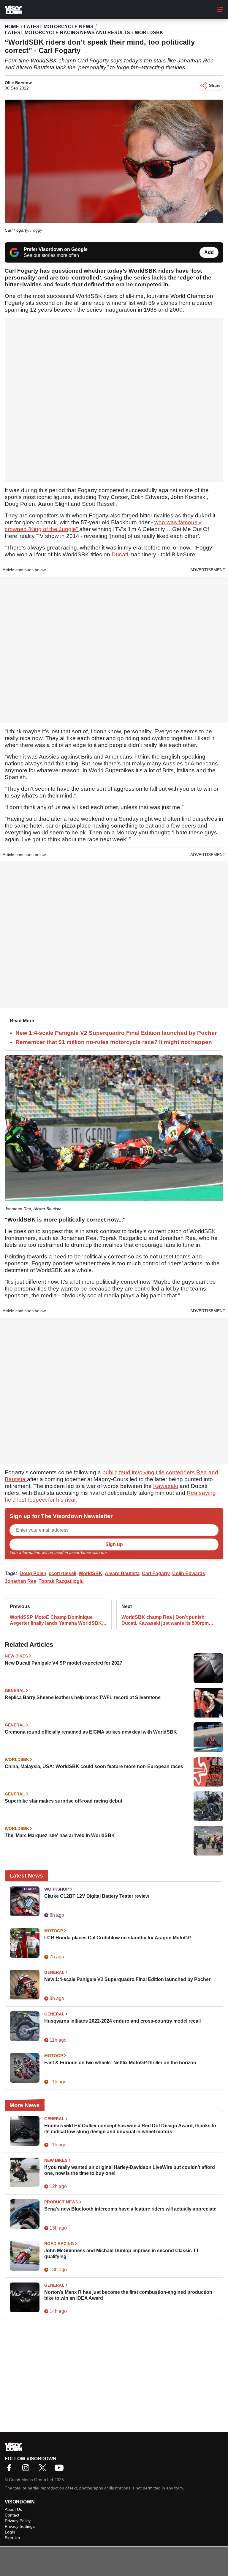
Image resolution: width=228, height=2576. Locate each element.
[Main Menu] (220, 10)
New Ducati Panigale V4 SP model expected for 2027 (64, 1663)
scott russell (62, 1573)
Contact (12, 2515)
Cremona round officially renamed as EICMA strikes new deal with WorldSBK (91, 1732)
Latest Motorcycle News (59, 27)
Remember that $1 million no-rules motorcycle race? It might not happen (114, 1042)
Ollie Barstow (18, 83)
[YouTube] (61, 2470)
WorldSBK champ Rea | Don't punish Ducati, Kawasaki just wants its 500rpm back (165, 1620)
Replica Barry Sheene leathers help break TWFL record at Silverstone (83, 1697)
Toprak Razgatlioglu (61, 1581)
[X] (44, 2470)
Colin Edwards (189, 1573)
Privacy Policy (121, 1552)
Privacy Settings (20, 2526)
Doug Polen (33, 1573)
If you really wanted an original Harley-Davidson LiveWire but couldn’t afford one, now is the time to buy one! (130, 2170)
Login (10, 2532)
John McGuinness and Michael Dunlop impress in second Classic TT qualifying (122, 2254)
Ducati (120, 554)
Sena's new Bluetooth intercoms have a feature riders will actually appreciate (130, 2209)
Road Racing (59, 2244)
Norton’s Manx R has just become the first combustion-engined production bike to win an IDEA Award (128, 2295)
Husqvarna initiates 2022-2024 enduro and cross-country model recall (122, 2021)
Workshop (57, 1889)
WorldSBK (149, 33)
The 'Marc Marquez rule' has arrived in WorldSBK (60, 1835)
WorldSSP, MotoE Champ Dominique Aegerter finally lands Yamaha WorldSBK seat (56, 1620)
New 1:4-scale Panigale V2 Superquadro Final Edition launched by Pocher (116, 1033)
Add (209, 252)
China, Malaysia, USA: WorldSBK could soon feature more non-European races (94, 1766)
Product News (61, 2202)
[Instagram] (27, 2470)
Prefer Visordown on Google (56, 249)
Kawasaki (166, 1486)
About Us (13, 2509)
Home (12, 27)
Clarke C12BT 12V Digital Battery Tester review (97, 1896)
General (15, 1690)
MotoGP (54, 1931)
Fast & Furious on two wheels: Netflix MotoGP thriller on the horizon (120, 2063)
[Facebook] (11, 2470)
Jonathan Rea (20, 1581)
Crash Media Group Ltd (31, 2480)
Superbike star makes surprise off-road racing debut (64, 1801)
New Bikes (16, 1656)
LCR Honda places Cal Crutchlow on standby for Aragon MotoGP (118, 1938)
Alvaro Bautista (122, 1573)
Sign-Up (12, 2538)
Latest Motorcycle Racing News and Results (67, 33)
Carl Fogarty (156, 1573)
